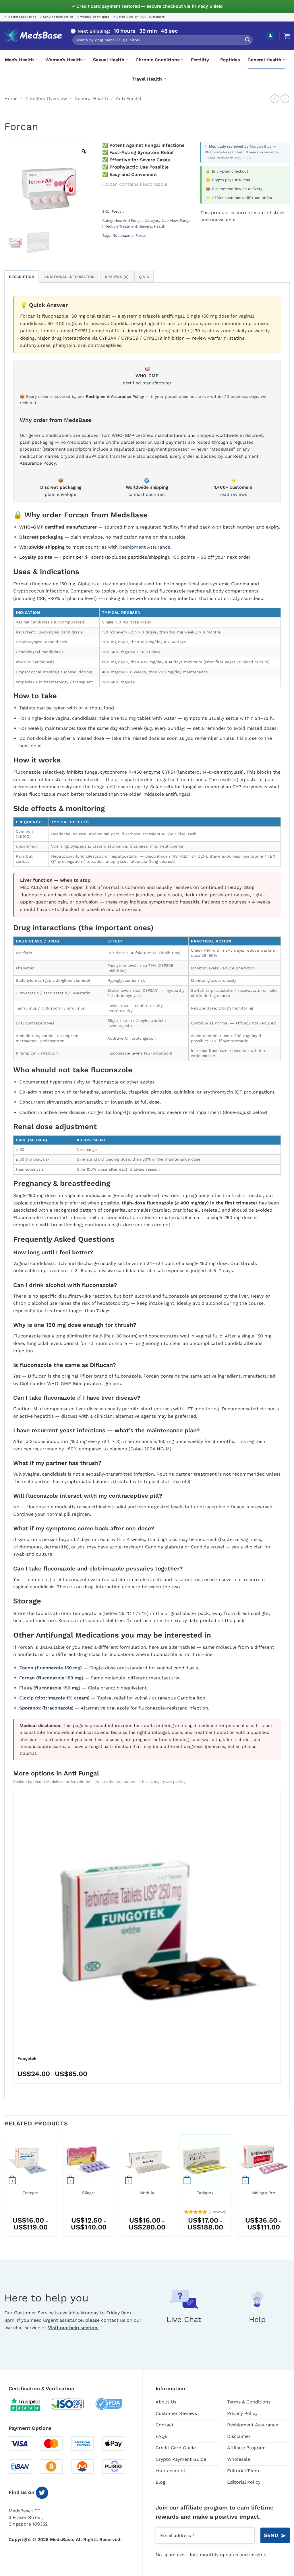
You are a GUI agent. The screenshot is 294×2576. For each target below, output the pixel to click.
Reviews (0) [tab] (117, 277)
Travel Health (147, 79)
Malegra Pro (263, 2193)
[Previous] (5, 2188)
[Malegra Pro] (263, 2160)
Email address (177, 2535)
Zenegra (30, 2193)
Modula (147, 2193)
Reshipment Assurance (145, 547)
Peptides (230, 60)
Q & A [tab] (144, 277)
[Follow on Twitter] (42, 2493)
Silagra (89, 2193)
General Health (264, 60)
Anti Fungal (128, 98)
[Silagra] (89, 2160)
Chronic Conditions (158, 60)
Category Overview (46, 98)
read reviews (233, 494)
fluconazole (123, 235)
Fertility (200, 60)
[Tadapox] (205, 2160)
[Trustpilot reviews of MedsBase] (30, 2404)
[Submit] (247, 40)
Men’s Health (19, 60)
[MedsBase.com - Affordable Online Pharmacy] (33, 36)
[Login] (270, 36)
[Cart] (287, 36)
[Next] (289, 2188)
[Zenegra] (31, 2160)
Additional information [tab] (69, 277)
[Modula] (147, 2160)
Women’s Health (64, 60)
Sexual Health (109, 60)
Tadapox (205, 2193)
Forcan (142, 235)
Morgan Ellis (261, 146)
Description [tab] (22, 277)
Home (11, 98)
